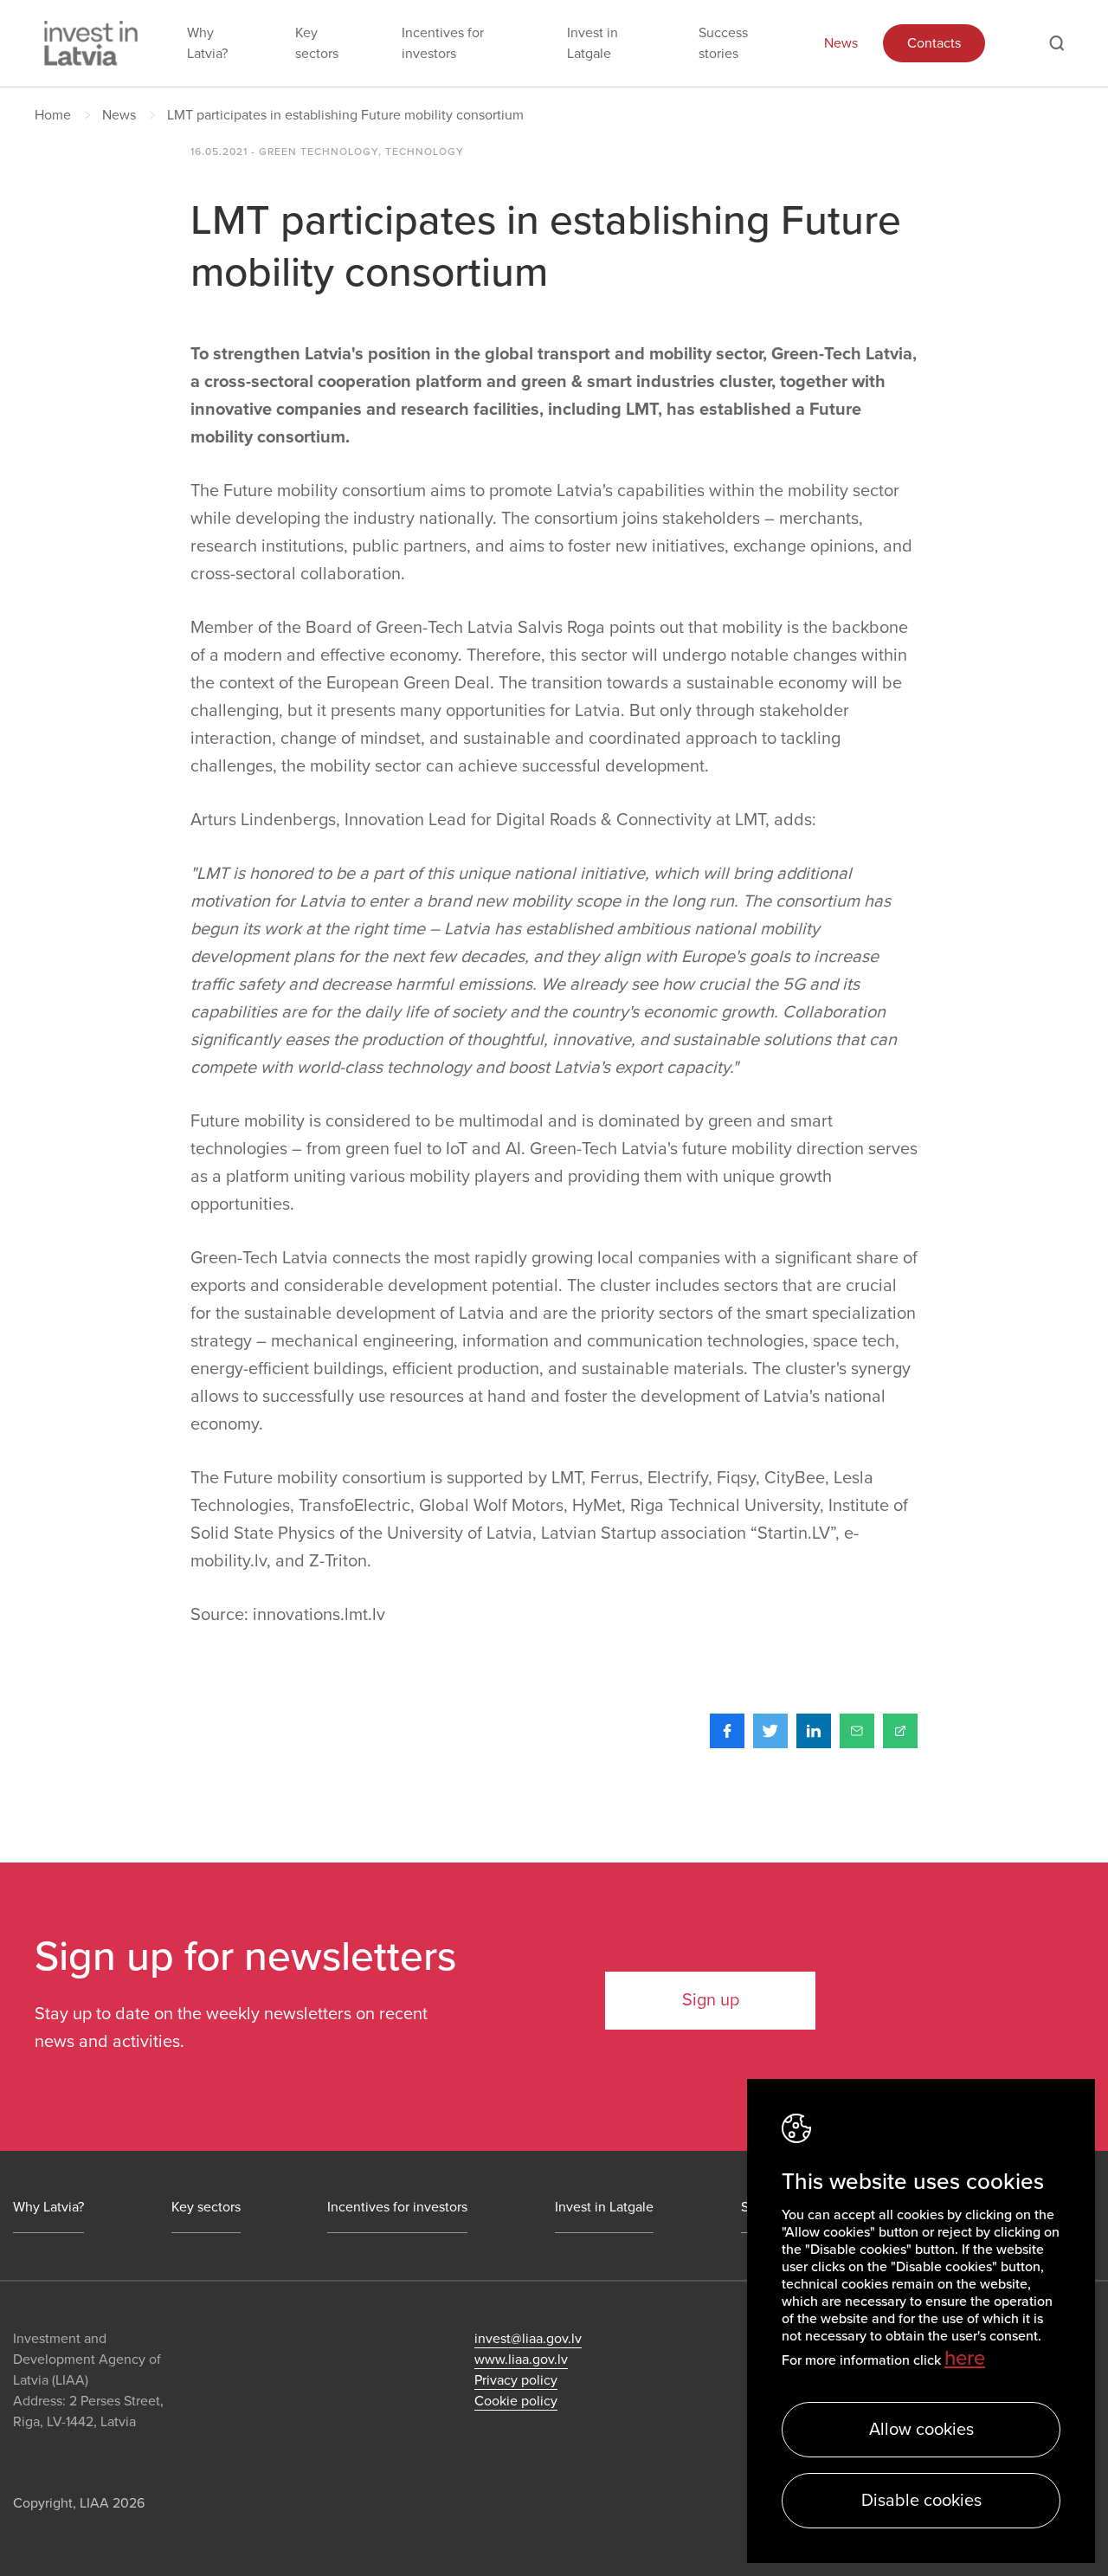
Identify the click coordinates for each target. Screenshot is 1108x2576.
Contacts (934, 43)
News (841, 43)
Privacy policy (516, 2380)
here (965, 2358)
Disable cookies (921, 2501)
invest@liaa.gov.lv (528, 2339)
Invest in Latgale (593, 43)
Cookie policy (516, 2401)
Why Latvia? (207, 43)
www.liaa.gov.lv (521, 2360)
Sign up (711, 2000)
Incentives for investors (443, 43)
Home (53, 115)
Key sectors (317, 43)
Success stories (723, 43)
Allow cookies (921, 2430)
